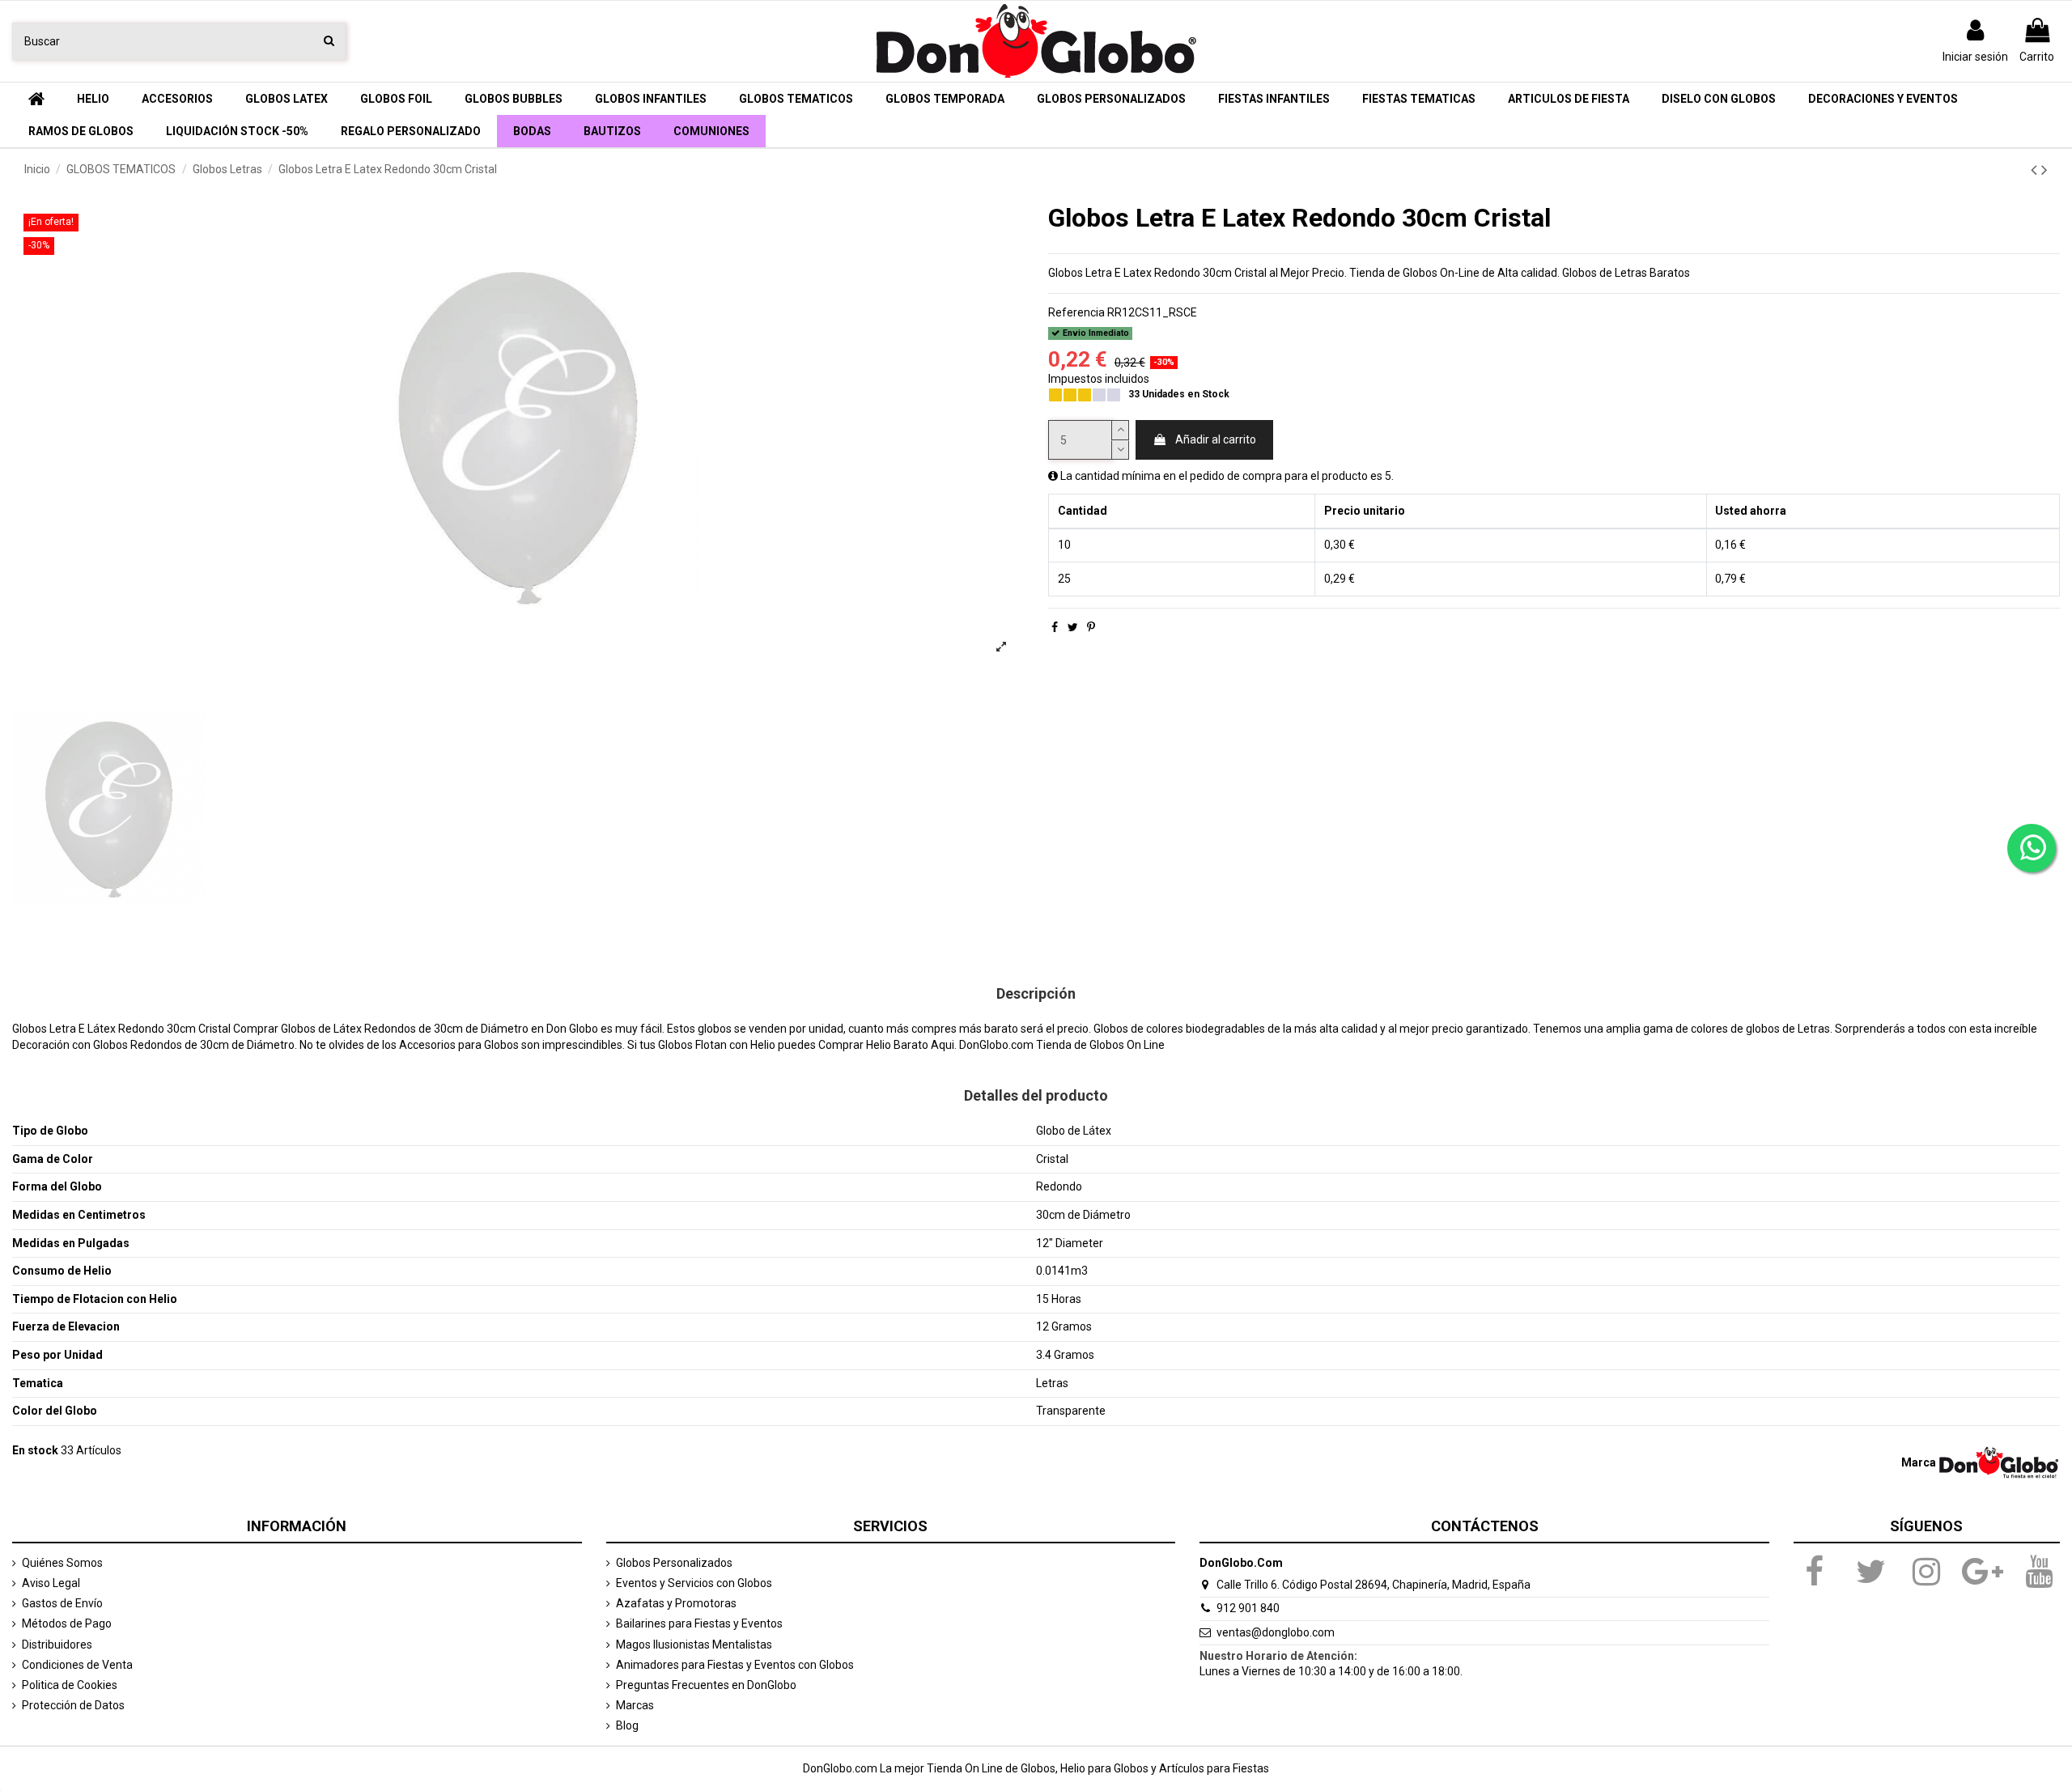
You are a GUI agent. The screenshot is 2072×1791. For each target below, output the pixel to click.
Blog (627, 1725)
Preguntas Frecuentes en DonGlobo (706, 1685)
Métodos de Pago (67, 1623)
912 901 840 (1248, 1608)
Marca (1919, 1462)
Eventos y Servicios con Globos (694, 1583)
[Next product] (2044, 170)
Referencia (1076, 312)
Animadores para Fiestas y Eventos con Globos (735, 1665)
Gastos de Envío (62, 1603)
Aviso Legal (51, 1583)
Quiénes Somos (62, 1563)
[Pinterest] (1091, 627)
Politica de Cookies (70, 1685)
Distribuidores (57, 1645)
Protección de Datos (73, 1705)
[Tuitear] (1073, 627)
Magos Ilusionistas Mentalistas (694, 1645)
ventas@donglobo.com (1276, 1632)
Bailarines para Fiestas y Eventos (699, 1623)
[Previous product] (2036, 170)
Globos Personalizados (674, 1563)
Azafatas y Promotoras (676, 1603)
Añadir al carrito (1216, 439)
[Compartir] (1055, 627)
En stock (35, 1450)
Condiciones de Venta (77, 1665)
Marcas (635, 1705)
